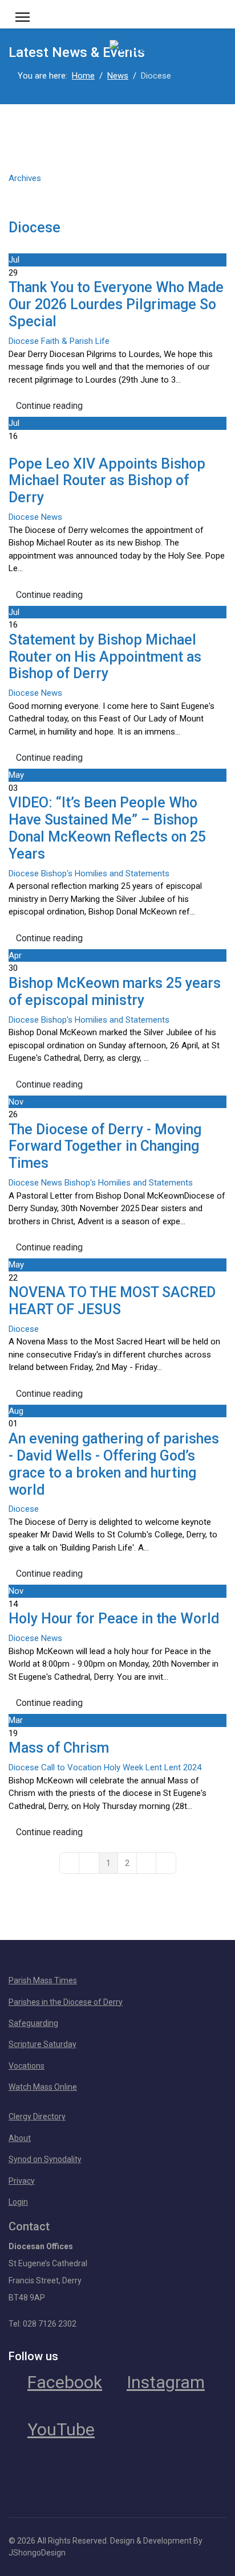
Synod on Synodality (45, 2159)
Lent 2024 (183, 1767)
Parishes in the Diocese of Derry (66, 2002)
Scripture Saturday (42, 2044)
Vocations (27, 2066)
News (52, 517)
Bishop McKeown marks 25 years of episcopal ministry (115, 992)
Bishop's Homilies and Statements (105, 873)
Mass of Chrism (59, 1748)
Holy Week (123, 1767)
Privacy (22, 2181)
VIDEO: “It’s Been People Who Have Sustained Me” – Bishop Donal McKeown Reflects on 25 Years (107, 828)
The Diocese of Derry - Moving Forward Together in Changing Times (105, 1147)
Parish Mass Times (43, 1980)
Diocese (35, 227)
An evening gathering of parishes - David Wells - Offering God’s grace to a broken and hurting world (114, 1464)
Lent (154, 1767)
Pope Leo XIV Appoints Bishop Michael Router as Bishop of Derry (107, 481)
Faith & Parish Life (75, 341)
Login (18, 2202)
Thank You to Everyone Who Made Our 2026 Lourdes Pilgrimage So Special (116, 304)
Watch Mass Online (43, 2087)
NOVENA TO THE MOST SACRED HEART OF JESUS (112, 1301)
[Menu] (23, 17)
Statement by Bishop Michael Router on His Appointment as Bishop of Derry (105, 657)
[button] (117, 190)
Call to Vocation (71, 1767)
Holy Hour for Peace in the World (114, 1619)
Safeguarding (33, 2023)
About (20, 2138)
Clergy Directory (37, 2116)
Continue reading (49, 406)
